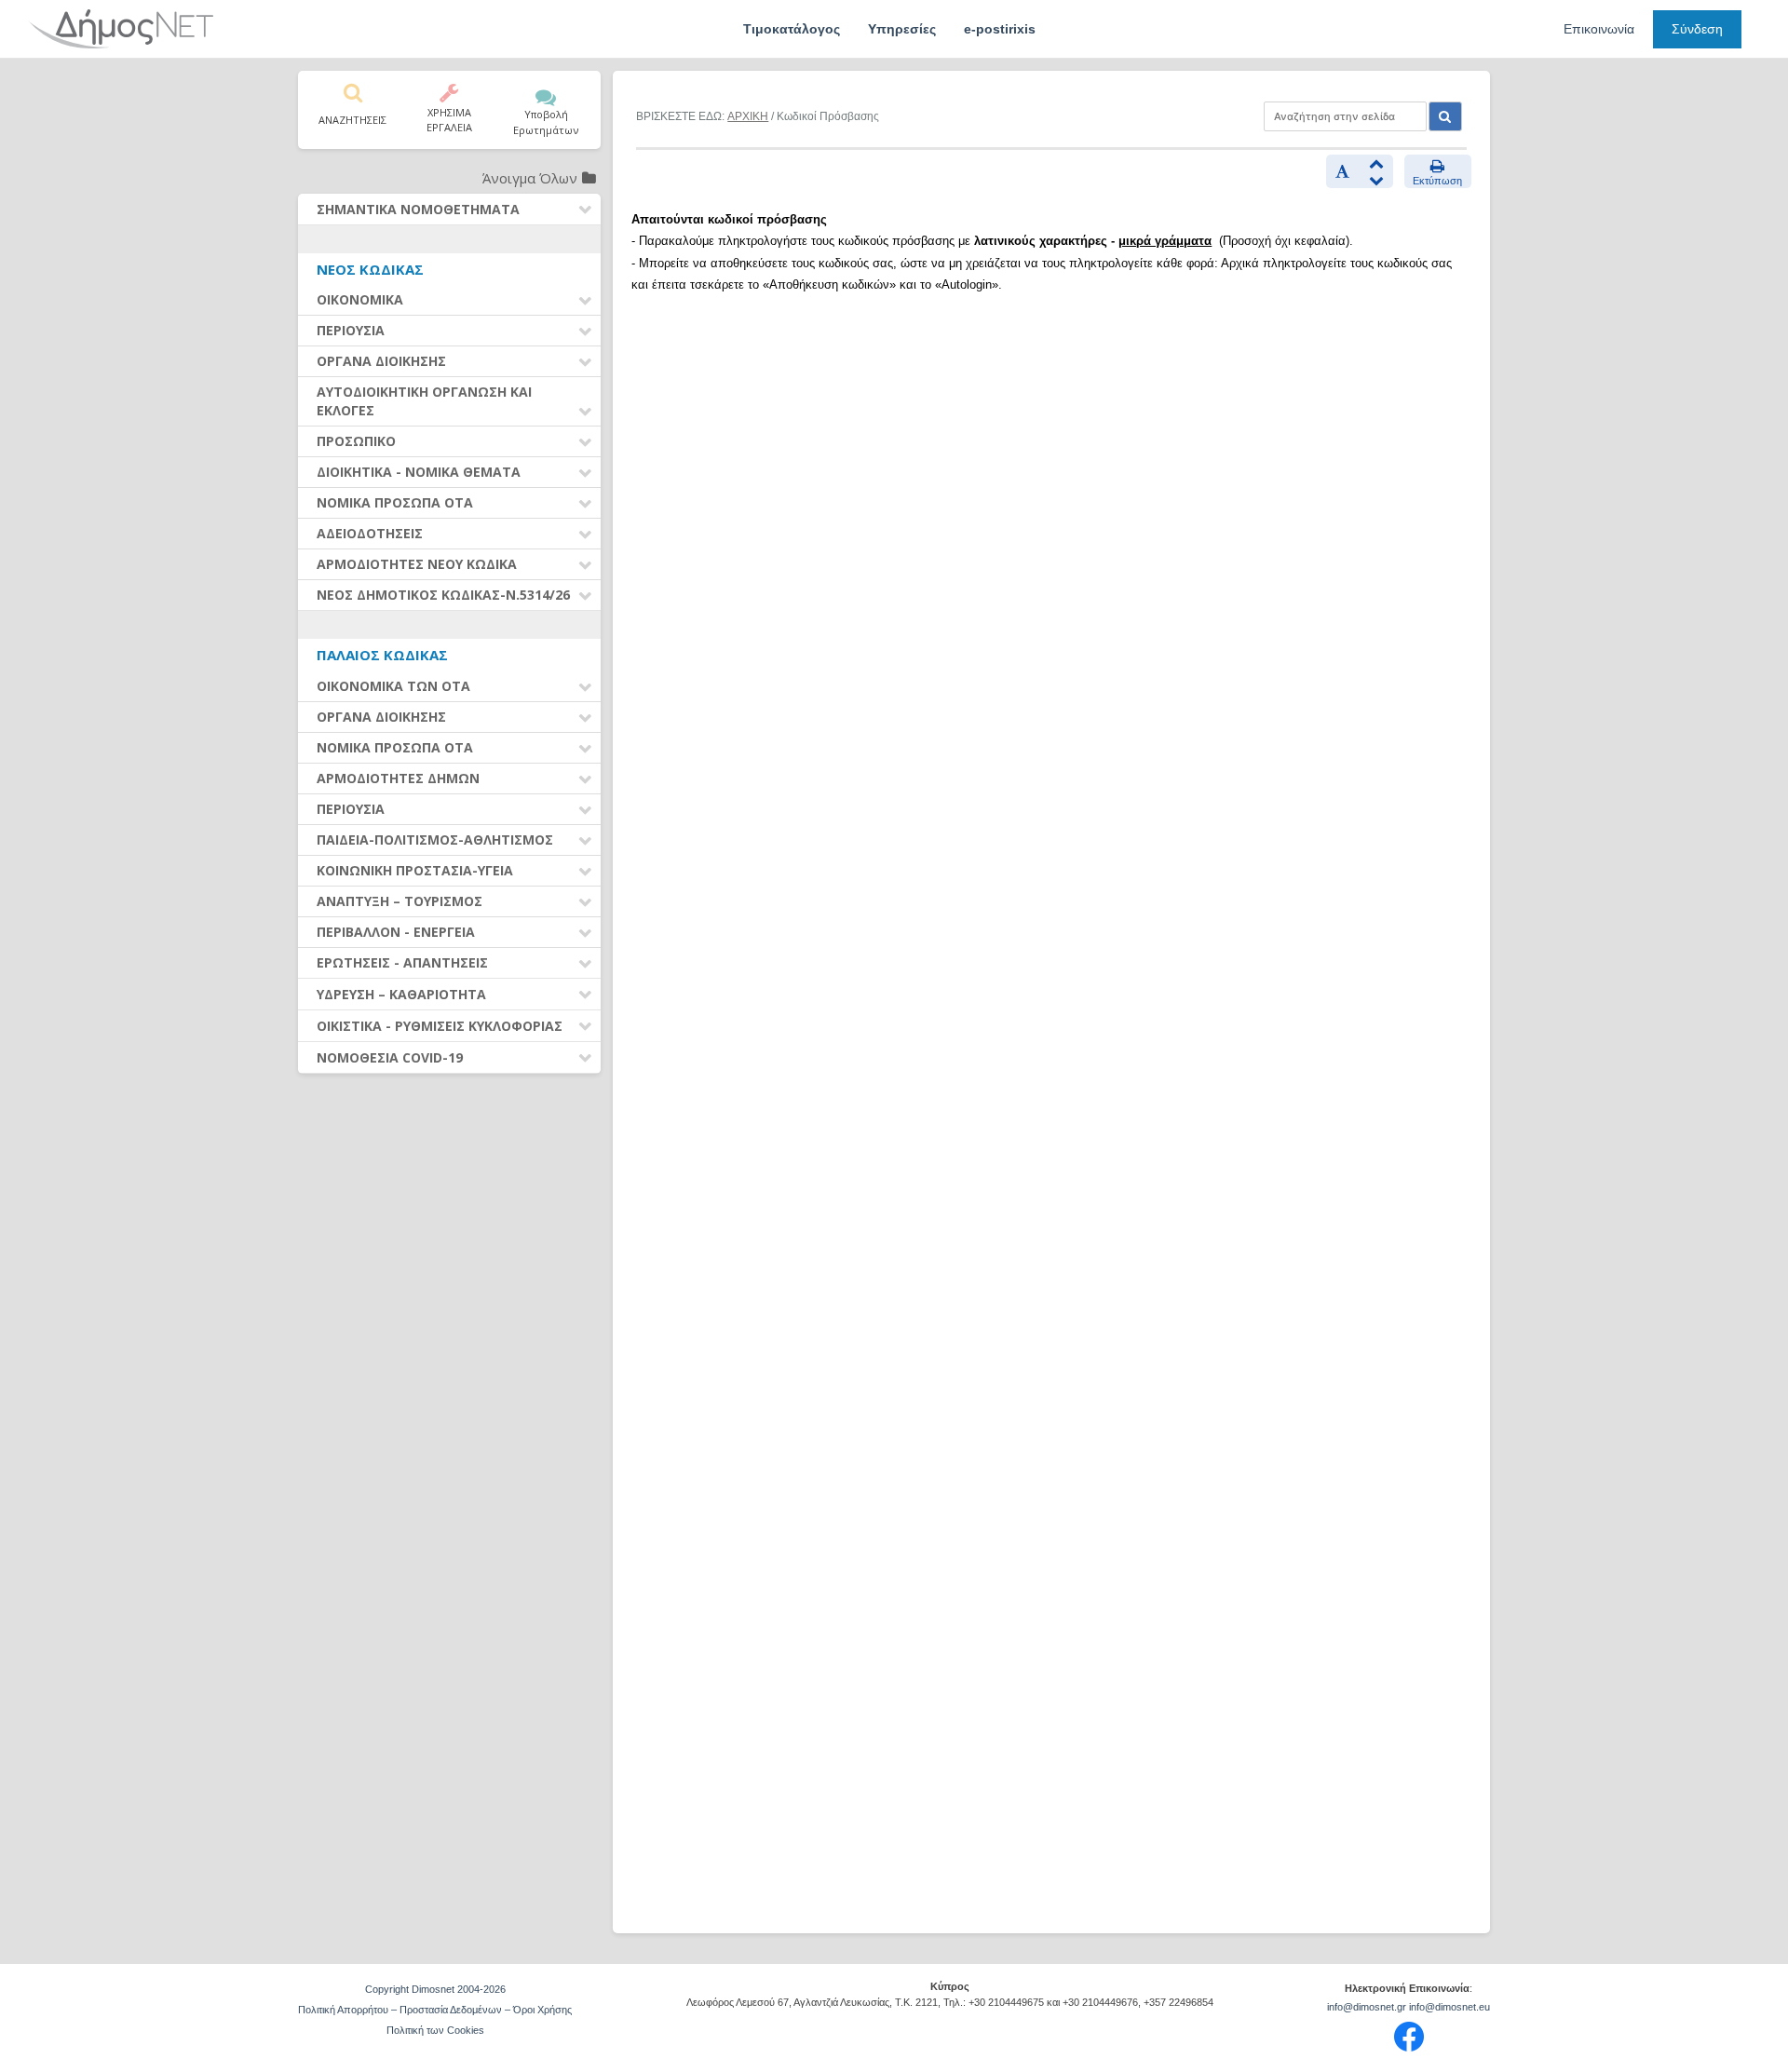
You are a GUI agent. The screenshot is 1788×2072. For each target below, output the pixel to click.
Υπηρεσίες (902, 29)
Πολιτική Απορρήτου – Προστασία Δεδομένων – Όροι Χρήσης (435, 2010)
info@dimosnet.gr (1367, 2007)
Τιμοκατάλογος (792, 29)
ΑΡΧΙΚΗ (748, 116)
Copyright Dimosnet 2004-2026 (435, 1989)
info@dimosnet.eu (1449, 2007)
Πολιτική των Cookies (435, 2030)
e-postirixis (1000, 29)
